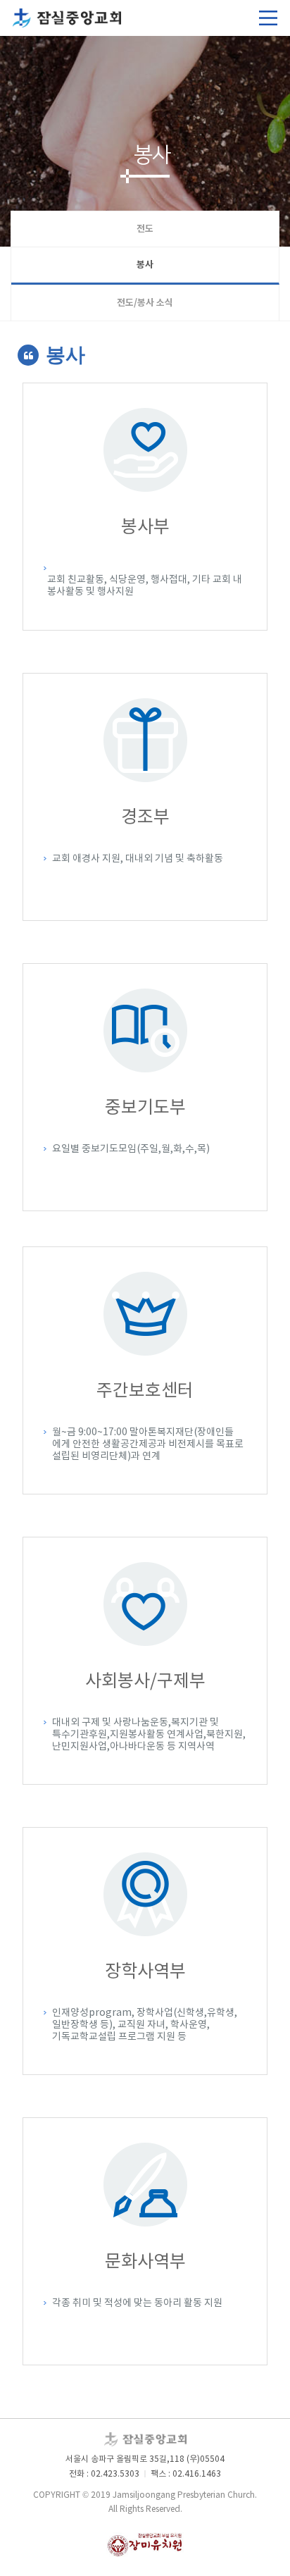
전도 (145, 229)
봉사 (145, 265)
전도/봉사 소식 (145, 303)
